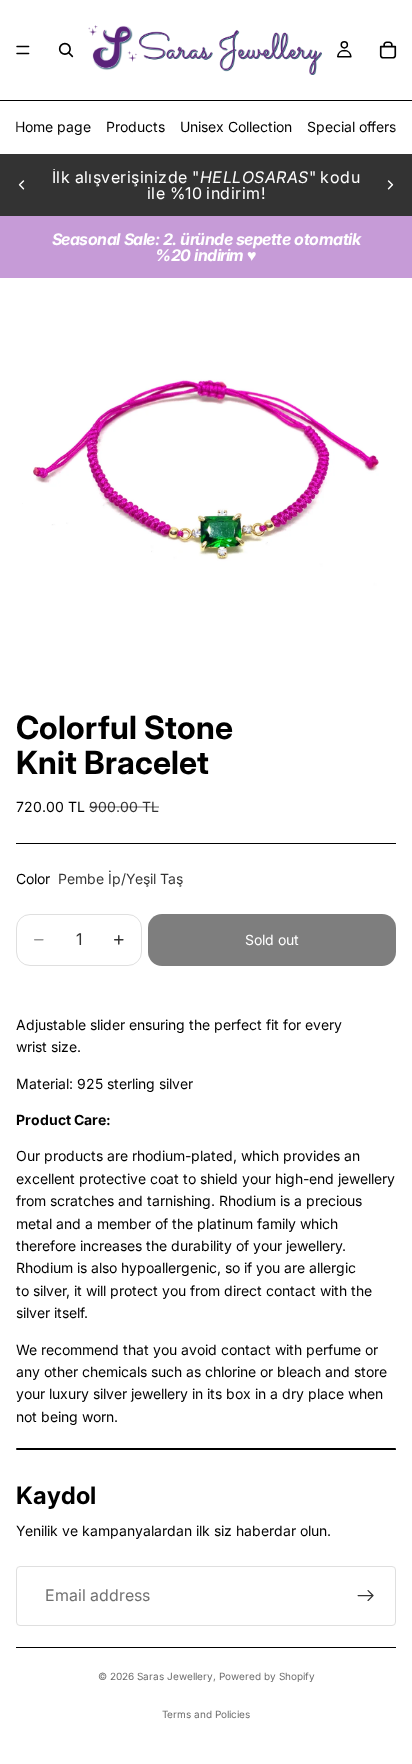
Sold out (272, 939)
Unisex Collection (236, 126)
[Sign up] (366, 1596)
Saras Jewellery (175, 1676)
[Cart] (388, 50)
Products (135, 126)
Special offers (351, 126)
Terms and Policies (206, 1714)
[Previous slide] (22, 185)
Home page (53, 126)
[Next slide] (390, 185)
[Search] (66, 50)
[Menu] (23, 50)
